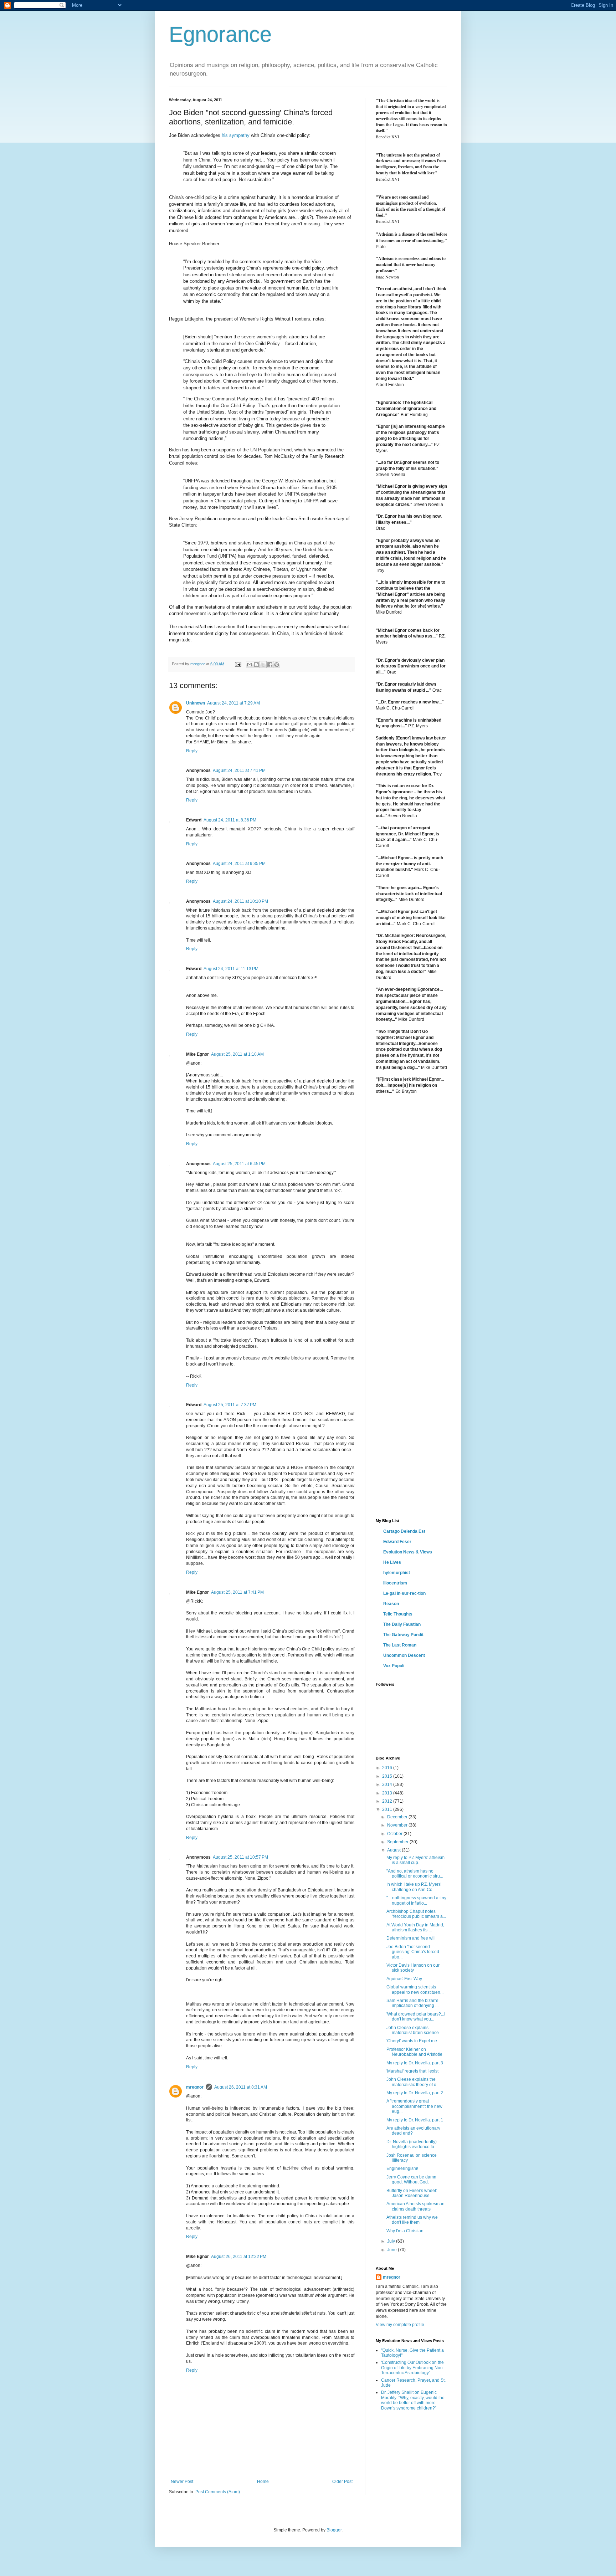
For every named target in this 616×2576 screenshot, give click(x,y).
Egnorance (220, 34)
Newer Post (182, 2482)
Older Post (342, 2482)
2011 (388, 1809)
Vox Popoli (394, 1666)
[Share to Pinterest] (277, 665)
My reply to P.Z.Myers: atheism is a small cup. (415, 1860)
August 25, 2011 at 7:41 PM (237, 1592)
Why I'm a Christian (405, 2231)
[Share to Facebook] (270, 665)
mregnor (195, 2087)
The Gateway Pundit (403, 1635)
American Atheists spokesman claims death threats (415, 2206)
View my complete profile (400, 2325)
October (395, 1834)
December (398, 1817)
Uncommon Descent (404, 1655)
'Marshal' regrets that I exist (412, 2071)
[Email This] (250, 665)
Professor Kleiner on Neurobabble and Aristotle (414, 2052)
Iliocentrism (395, 1583)
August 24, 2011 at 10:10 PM (240, 901)
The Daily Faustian (402, 1624)
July (392, 2241)
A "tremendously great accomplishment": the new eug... (414, 2106)
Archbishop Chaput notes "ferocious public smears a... (416, 1914)
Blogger (334, 2530)
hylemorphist (397, 1573)
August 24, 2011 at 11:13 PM (231, 969)
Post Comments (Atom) (218, 2492)
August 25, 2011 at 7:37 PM (230, 1405)
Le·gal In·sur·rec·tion (404, 1593)
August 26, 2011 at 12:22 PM (239, 2257)
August (394, 1850)
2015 (388, 1776)
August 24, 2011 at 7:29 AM (233, 703)
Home (263, 2482)
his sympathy (236, 135)
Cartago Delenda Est (404, 1531)
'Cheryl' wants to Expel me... (413, 2041)
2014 (388, 1784)
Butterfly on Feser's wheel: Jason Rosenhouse (412, 2193)
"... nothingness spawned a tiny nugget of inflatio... (416, 1900)
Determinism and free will (411, 1938)
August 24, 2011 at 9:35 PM (239, 864)
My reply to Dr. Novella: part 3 (415, 2063)
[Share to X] (263, 665)
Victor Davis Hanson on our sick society (413, 1968)
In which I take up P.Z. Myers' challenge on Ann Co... (414, 1887)
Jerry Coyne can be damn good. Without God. (411, 2180)
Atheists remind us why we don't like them (412, 2220)
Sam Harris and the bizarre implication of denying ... (412, 2003)
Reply (192, 751)
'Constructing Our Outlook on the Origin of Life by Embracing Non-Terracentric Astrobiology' (413, 2368)
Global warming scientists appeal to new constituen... (415, 1989)
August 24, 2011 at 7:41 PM (239, 770)
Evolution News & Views (408, 1552)
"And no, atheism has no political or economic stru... (415, 1874)
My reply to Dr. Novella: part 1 (415, 2120)
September (398, 1842)
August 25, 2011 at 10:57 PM (240, 1857)
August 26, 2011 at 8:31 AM (241, 2087)
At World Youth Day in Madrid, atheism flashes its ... (415, 1927)
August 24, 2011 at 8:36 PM (230, 820)
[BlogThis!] (256, 665)
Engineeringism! (402, 2168)
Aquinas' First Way (404, 1979)
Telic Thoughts (398, 1614)
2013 (388, 1793)
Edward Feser (397, 1542)
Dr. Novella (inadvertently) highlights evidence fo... (412, 2144)
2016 (388, 1768)
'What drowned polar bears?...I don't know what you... (416, 2017)
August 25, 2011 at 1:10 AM (237, 1054)
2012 (388, 1801)
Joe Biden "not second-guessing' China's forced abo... (413, 1952)
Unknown (196, 703)
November (398, 1825)
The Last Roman (400, 1645)
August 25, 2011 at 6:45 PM (239, 1164)
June (392, 2250)
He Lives (392, 1562)
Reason (391, 1604)
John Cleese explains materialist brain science (413, 2030)
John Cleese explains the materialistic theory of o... (413, 2082)
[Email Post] (238, 664)
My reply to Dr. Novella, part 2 (415, 2093)
